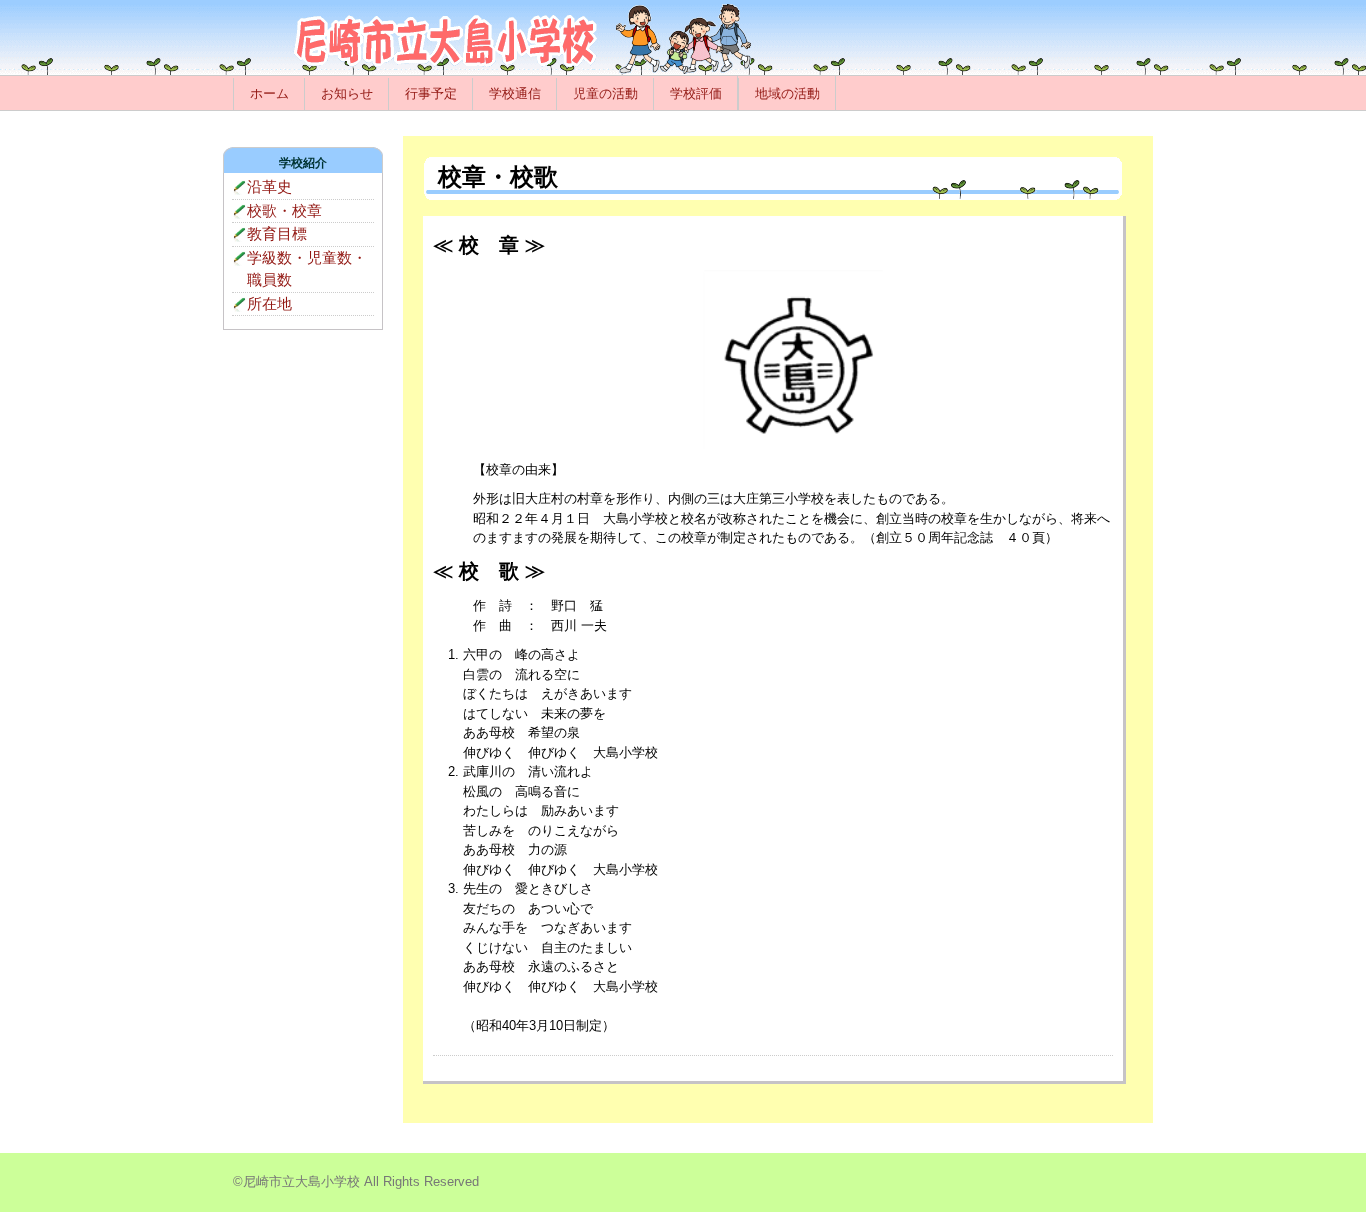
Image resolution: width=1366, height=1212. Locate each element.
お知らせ (347, 93)
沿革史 (269, 186)
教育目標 (277, 233)
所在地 (269, 303)
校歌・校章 (284, 210)
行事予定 (431, 93)
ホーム (269, 93)
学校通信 (515, 93)
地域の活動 (787, 93)
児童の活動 (605, 93)
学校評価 (696, 93)
